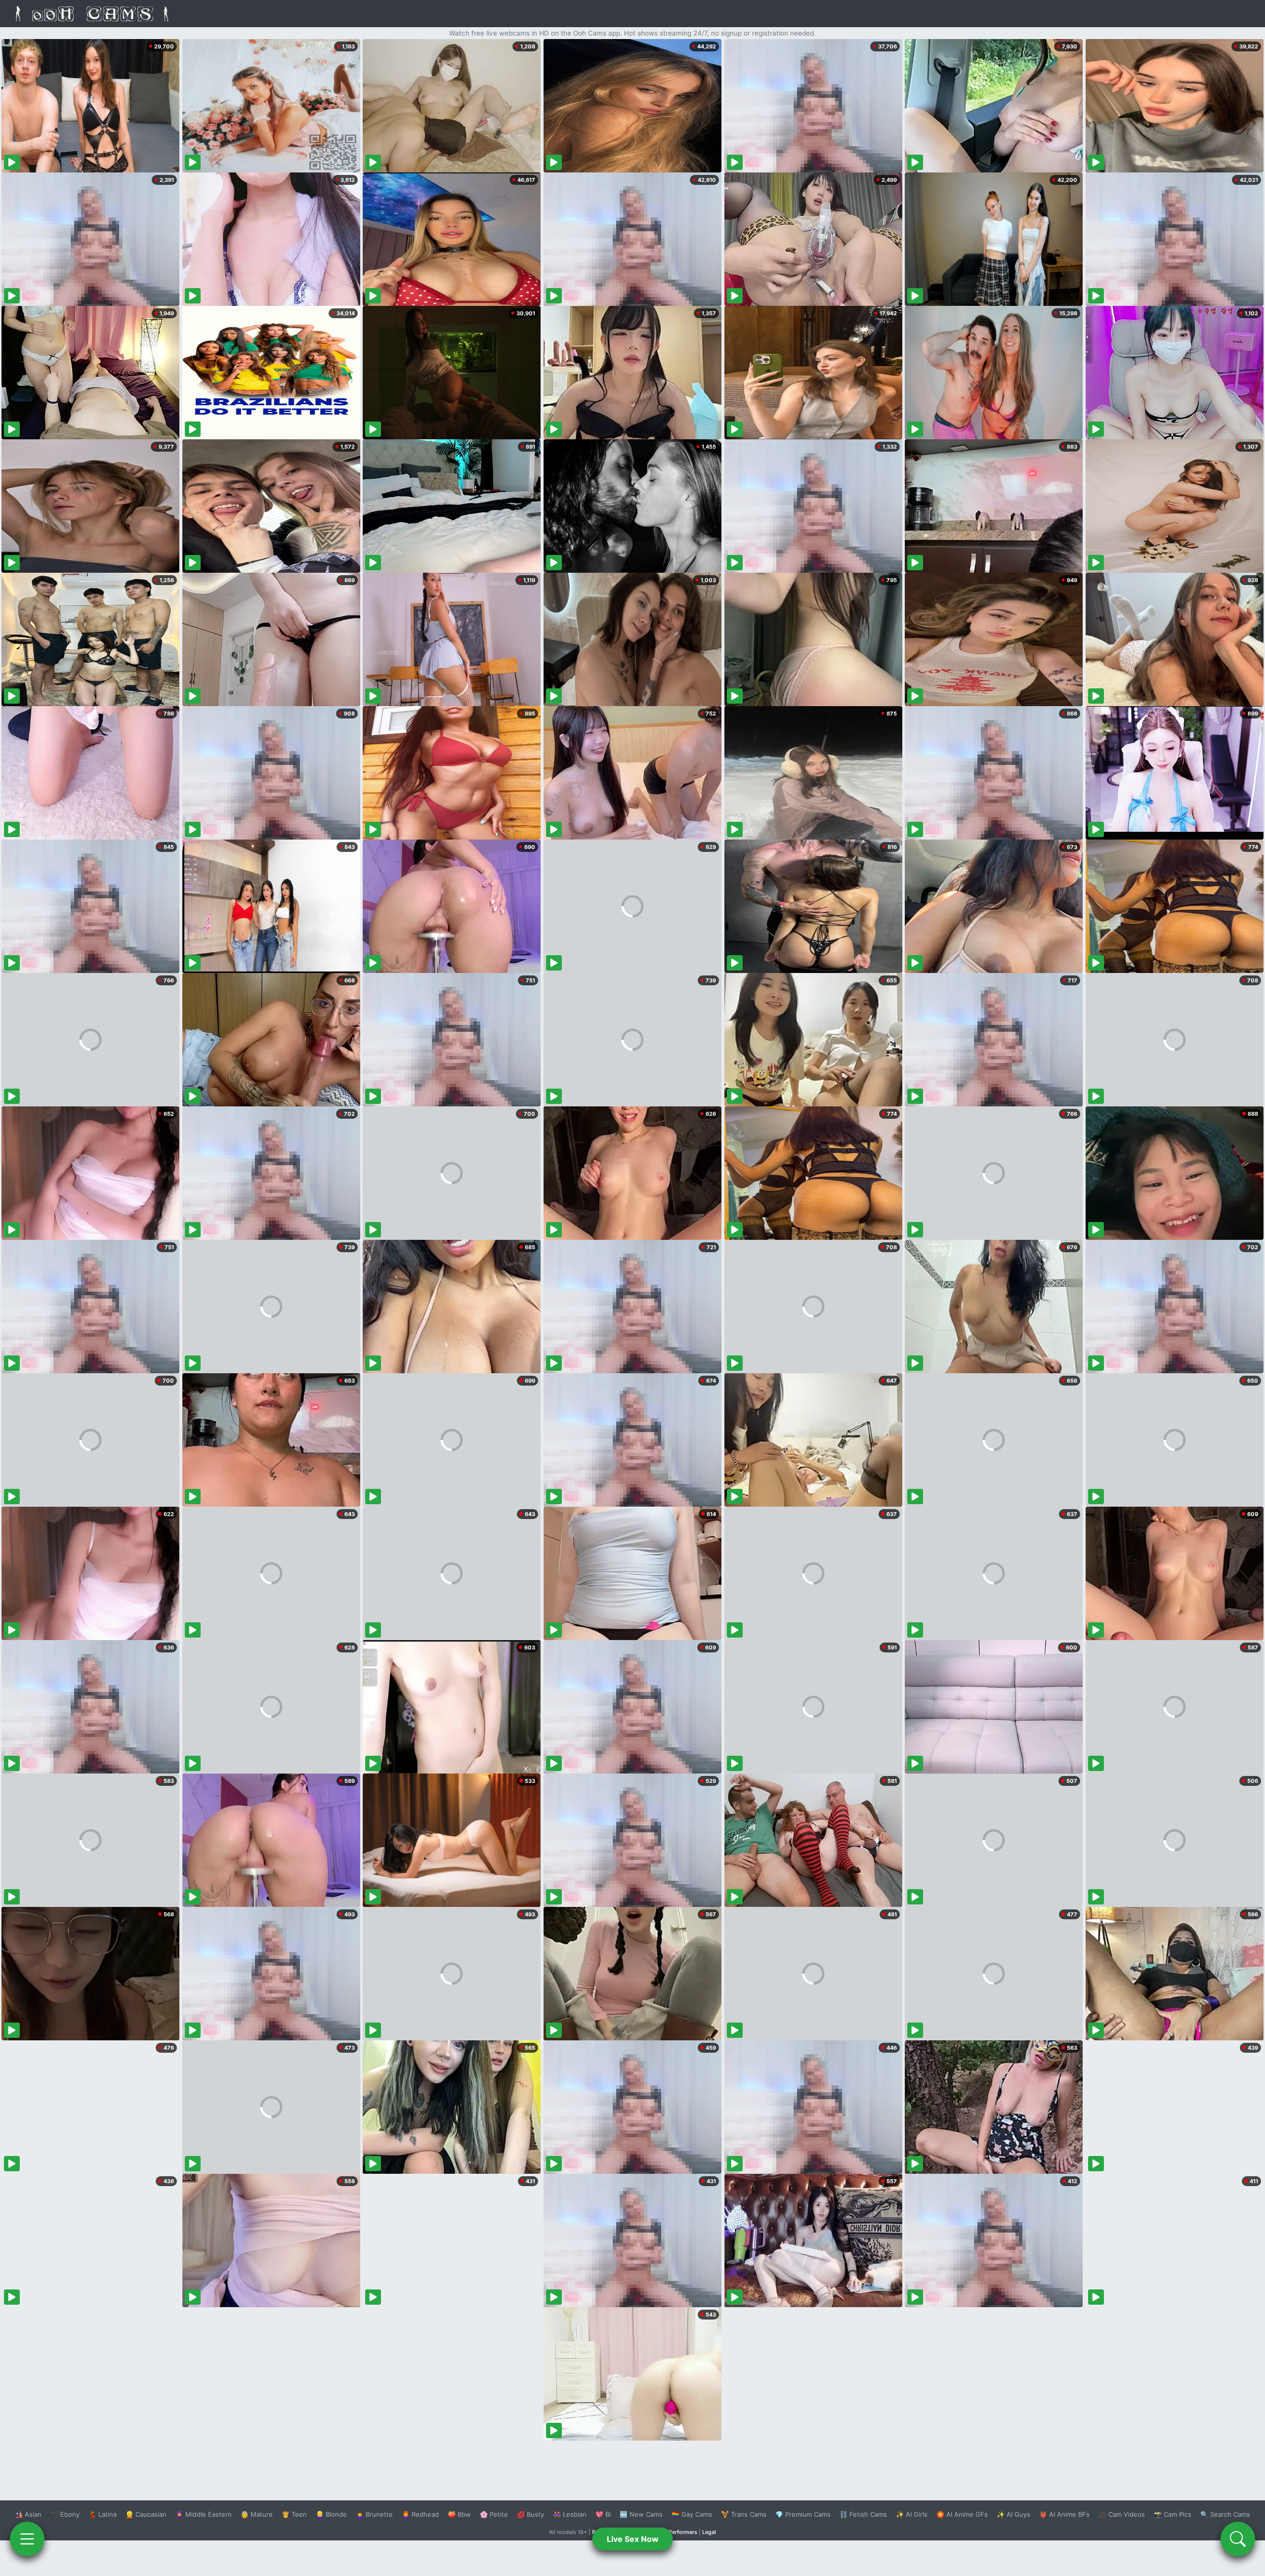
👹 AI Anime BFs (1064, 2514)
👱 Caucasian (146, 2514)
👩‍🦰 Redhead (420, 2514)
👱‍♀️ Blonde (331, 2514)
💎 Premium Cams (803, 2514)
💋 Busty (530, 2514)
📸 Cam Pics (1173, 2514)
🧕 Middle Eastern (204, 2514)
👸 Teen (294, 2514)
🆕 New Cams (641, 2514)
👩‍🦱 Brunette (374, 2514)
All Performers (679, 2532)
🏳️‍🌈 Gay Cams (692, 2514)
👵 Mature (257, 2514)
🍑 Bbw (459, 2514)
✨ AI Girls (912, 2514)
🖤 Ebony (65, 2514)
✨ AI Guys (1013, 2514)
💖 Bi (603, 2514)
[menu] (27, 2539)
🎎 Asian (28, 2514)
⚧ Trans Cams (744, 2514)
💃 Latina (103, 2514)
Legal (709, 2532)
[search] (1238, 2539)
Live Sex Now (633, 2539)
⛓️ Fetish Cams (863, 2514)
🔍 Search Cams (1225, 2514)
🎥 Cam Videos (1122, 2514)
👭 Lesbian (570, 2514)
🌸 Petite (494, 2514)
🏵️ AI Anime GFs (962, 2514)
